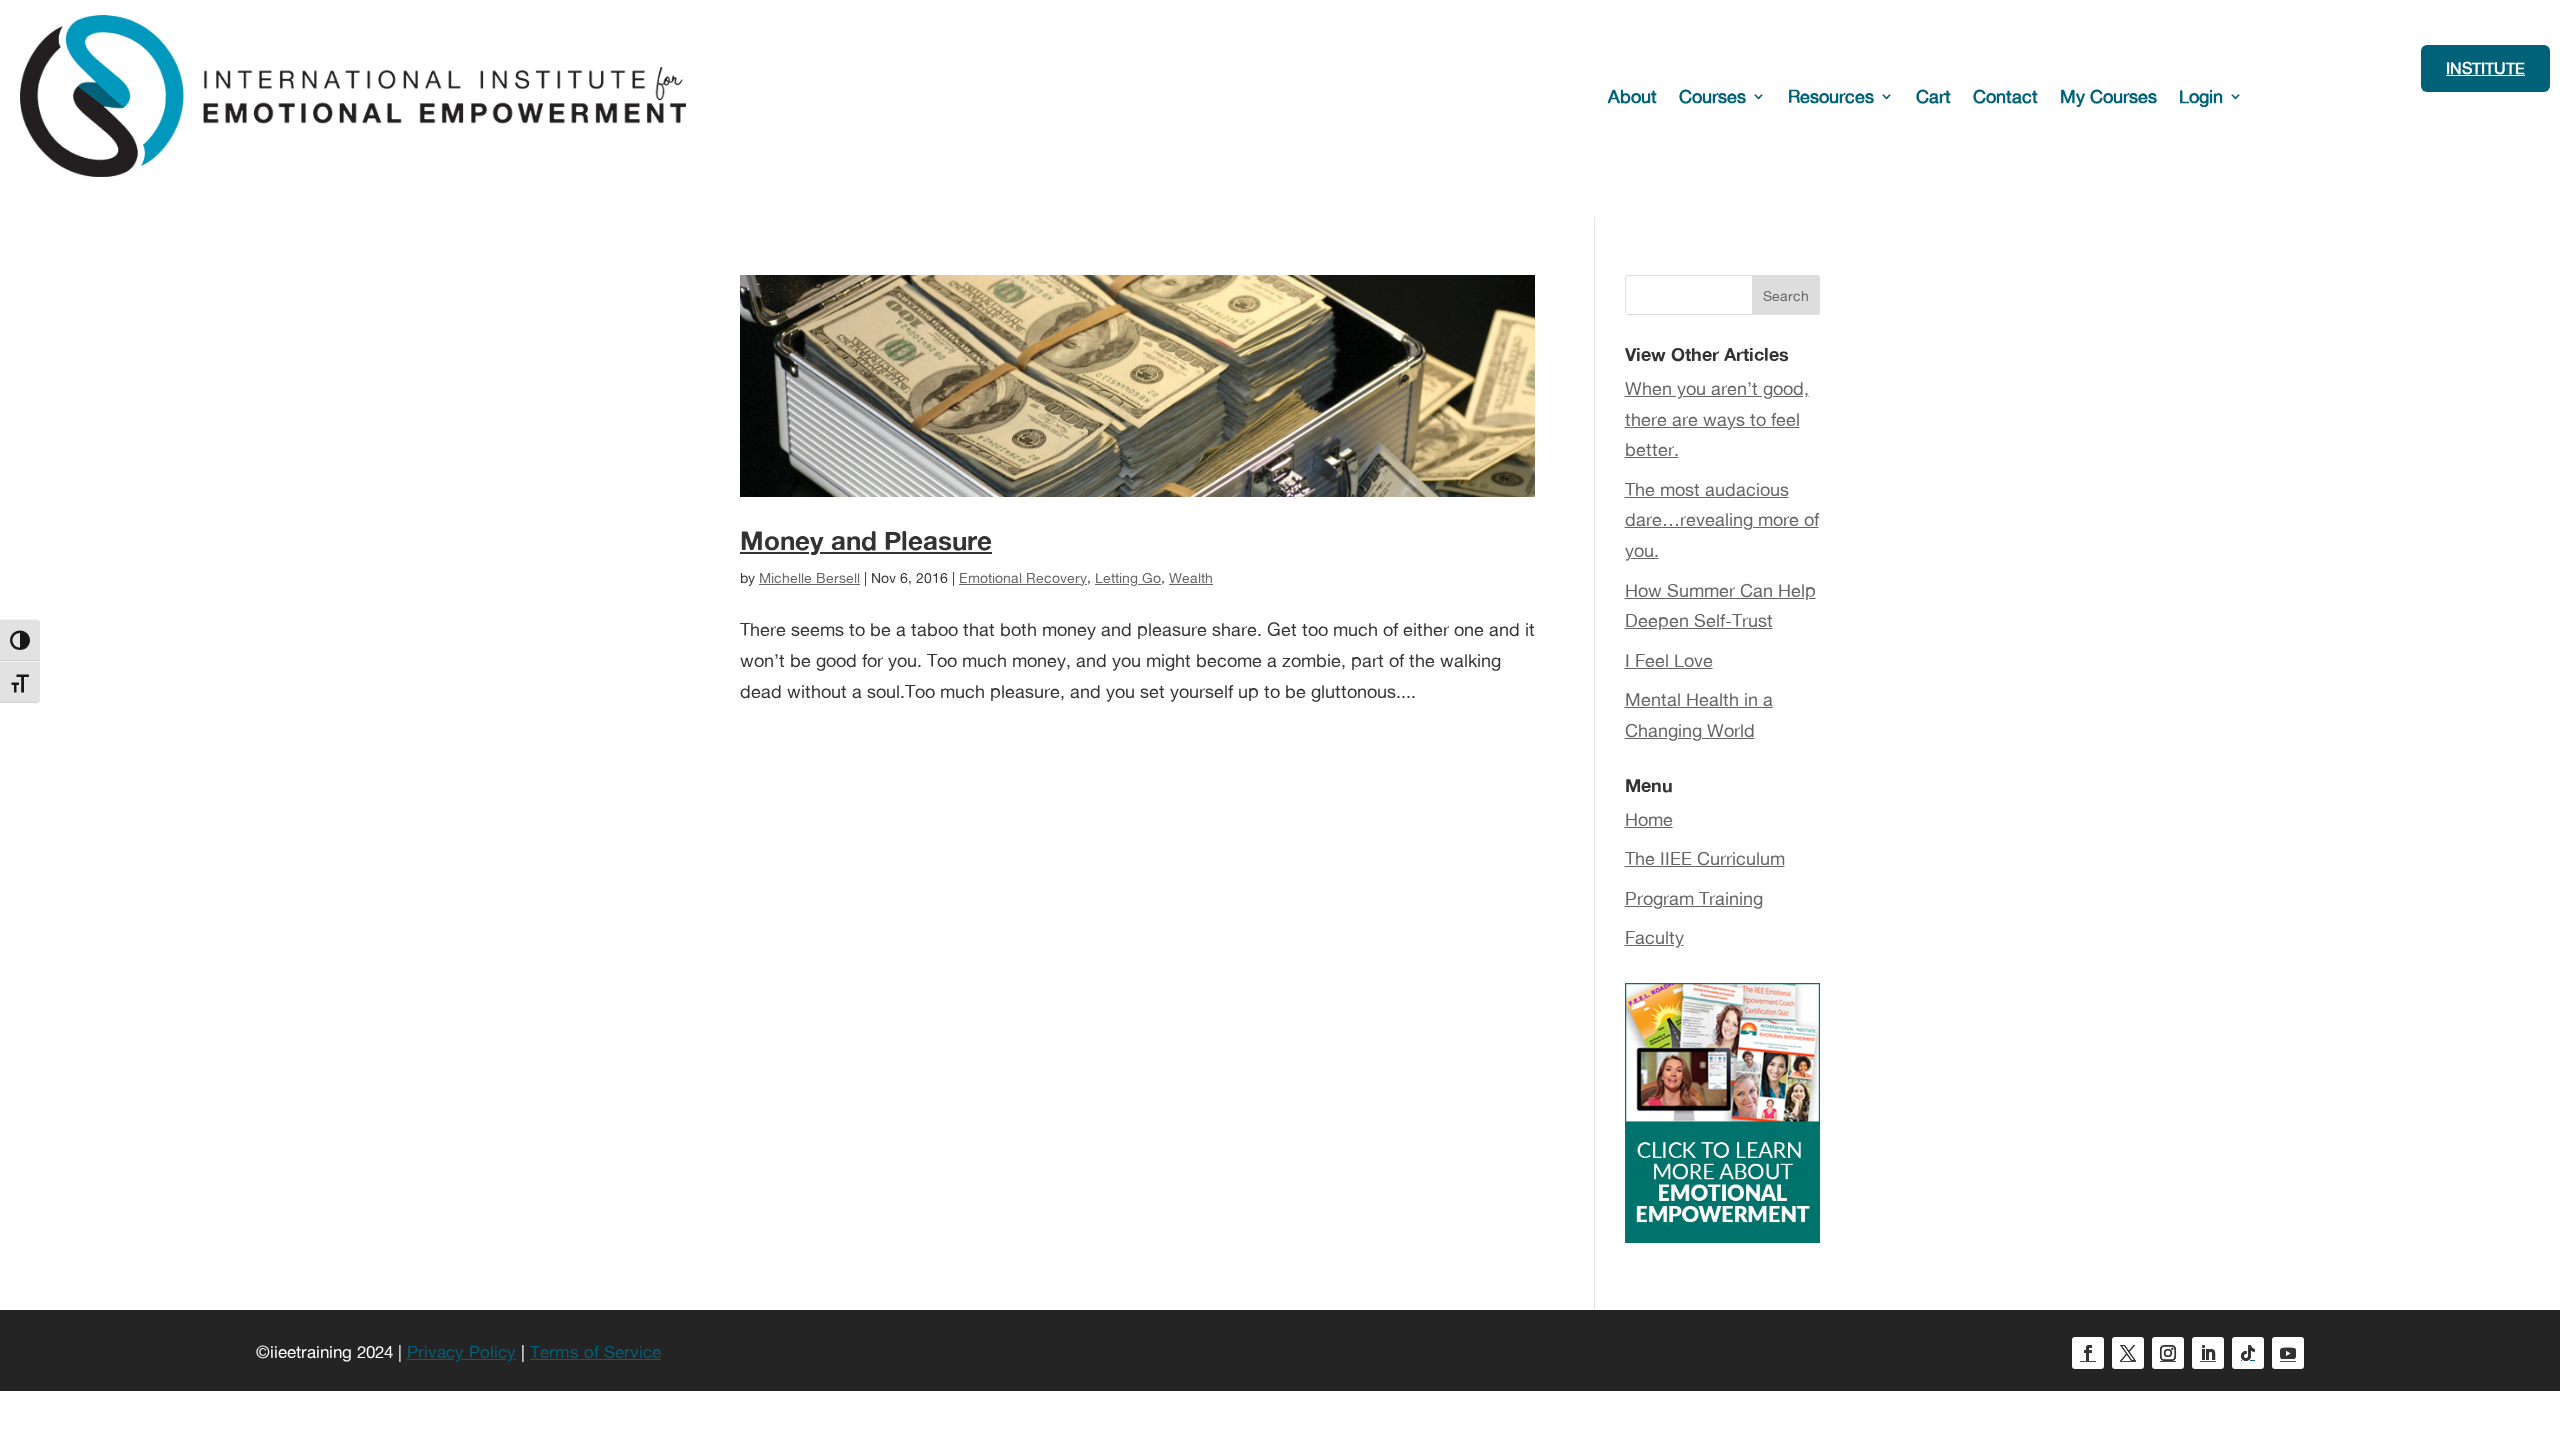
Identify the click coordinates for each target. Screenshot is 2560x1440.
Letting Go (1128, 577)
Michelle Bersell (809, 577)
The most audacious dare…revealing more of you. (1722, 519)
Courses (1712, 96)
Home (1649, 819)
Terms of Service (595, 1351)
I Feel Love (1669, 660)
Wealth (1191, 577)
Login (2201, 96)
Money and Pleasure (866, 540)
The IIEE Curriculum (1705, 858)
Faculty (1654, 937)
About (1632, 96)
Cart (1933, 96)
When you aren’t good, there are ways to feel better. (1717, 418)
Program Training (1694, 898)
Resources (1831, 96)
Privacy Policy (461, 1351)
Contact (2005, 96)
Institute (2485, 68)
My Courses (2108, 96)
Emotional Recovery (1023, 577)
